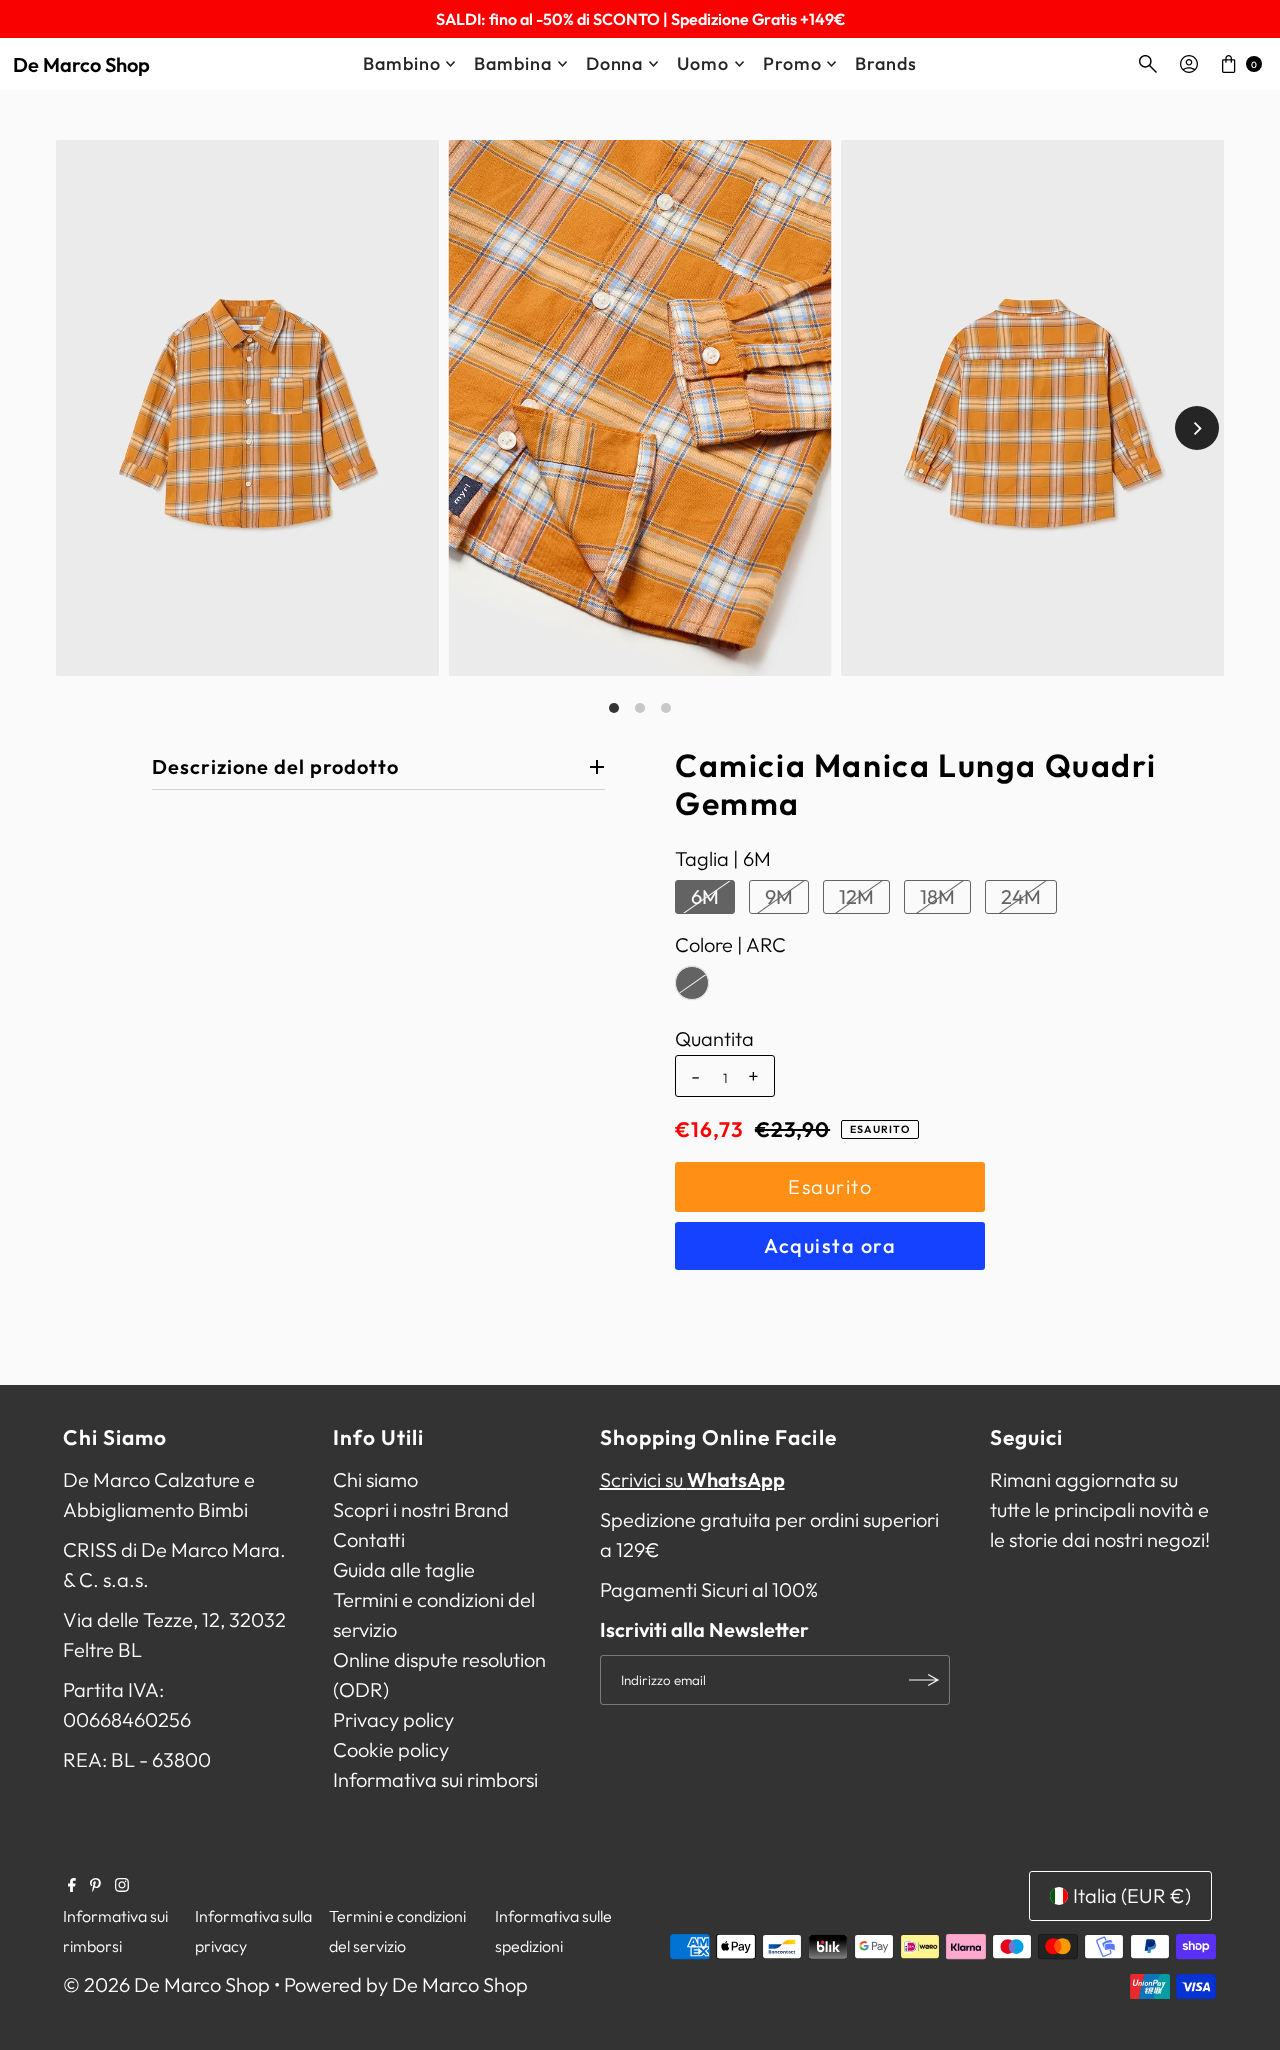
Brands (885, 63)
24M (1021, 896)
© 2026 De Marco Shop (166, 1984)
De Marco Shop (81, 64)
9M (779, 896)
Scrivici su (692, 1479)
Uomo (703, 63)
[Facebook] (72, 1885)
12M (856, 896)
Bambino (401, 63)
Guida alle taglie (404, 1569)
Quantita (714, 1039)
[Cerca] (1148, 64)
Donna (615, 63)
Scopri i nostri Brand (421, 1509)
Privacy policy (393, 1719)
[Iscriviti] (925, 1680)
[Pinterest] (95, 1885)
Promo (792, 63)
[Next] (1197, 428)
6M (705, 896)
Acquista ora (830, 1245)
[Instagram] (122, 1885)
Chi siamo (375, 1479)
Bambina (512, 63)
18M (937, 896)
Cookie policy (391, 1749)
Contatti (369, 1539)
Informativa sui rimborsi (435, 1779)
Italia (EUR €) (1132, 1895)
